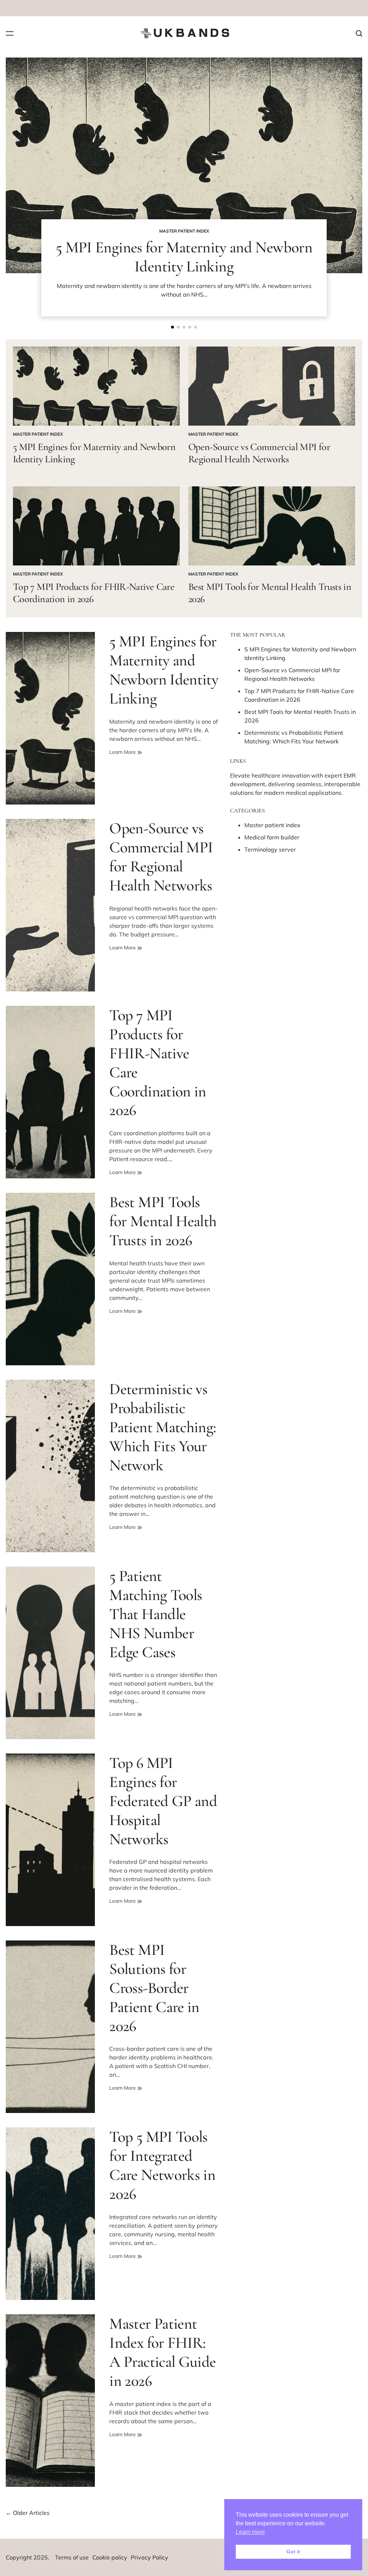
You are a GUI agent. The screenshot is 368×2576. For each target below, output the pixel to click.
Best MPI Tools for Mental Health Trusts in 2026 (270, 593)
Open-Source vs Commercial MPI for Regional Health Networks (259, 453)
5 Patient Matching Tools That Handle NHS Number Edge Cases (156, 1614)
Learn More (123, 752)
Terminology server (270, 849)
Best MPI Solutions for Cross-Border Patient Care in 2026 (154, 1988)
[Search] (359, 33)
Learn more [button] (250, 2532)
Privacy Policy (149, 2557)
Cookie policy (110, 2557)
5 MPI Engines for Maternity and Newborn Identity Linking (184, 257)
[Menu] (10, 33)
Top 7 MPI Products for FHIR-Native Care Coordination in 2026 (94, 593)
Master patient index (184, 231)
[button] (172, 327)
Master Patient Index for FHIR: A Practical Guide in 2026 (162, 2352)
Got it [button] (293, 2552)
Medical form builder (272, 837)
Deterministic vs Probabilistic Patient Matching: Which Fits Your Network (163, 1427)
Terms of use (72, 2557)
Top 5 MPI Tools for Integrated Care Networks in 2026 (162, 2165)
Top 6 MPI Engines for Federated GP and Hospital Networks (163, 1801)
